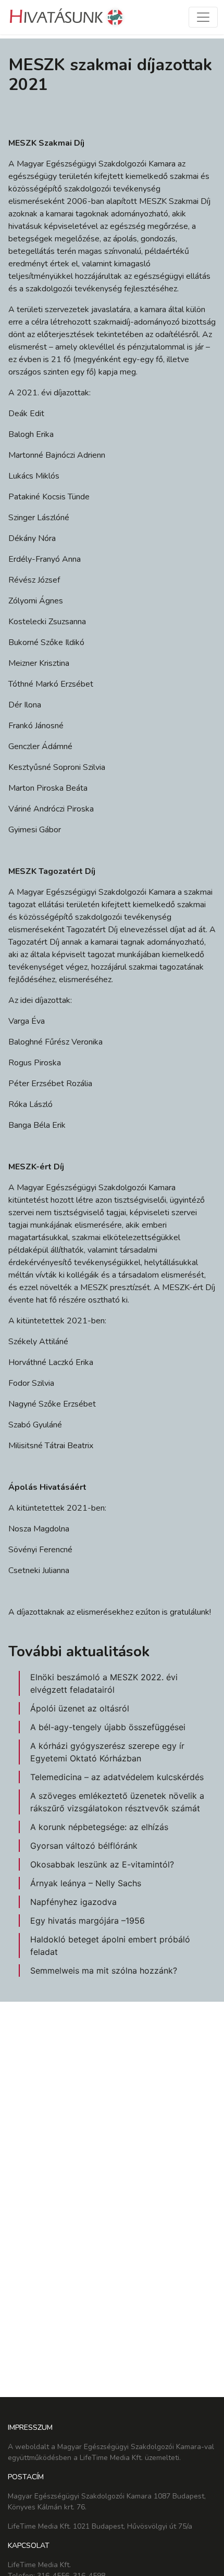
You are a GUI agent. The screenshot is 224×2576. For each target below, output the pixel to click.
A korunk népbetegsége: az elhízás (99, 1827)
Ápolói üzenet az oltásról (80, 1708)
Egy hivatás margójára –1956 (88, 1921)
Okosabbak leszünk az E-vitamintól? (102, 1864)
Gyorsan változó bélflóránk (84, 1846)
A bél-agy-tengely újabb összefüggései (108, 1727)
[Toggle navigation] (203, 17)
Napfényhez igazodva (73, 1902)
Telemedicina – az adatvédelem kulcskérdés (117, 1777)
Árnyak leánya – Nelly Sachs (86, 1883)
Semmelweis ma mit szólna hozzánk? (104, 1970)
